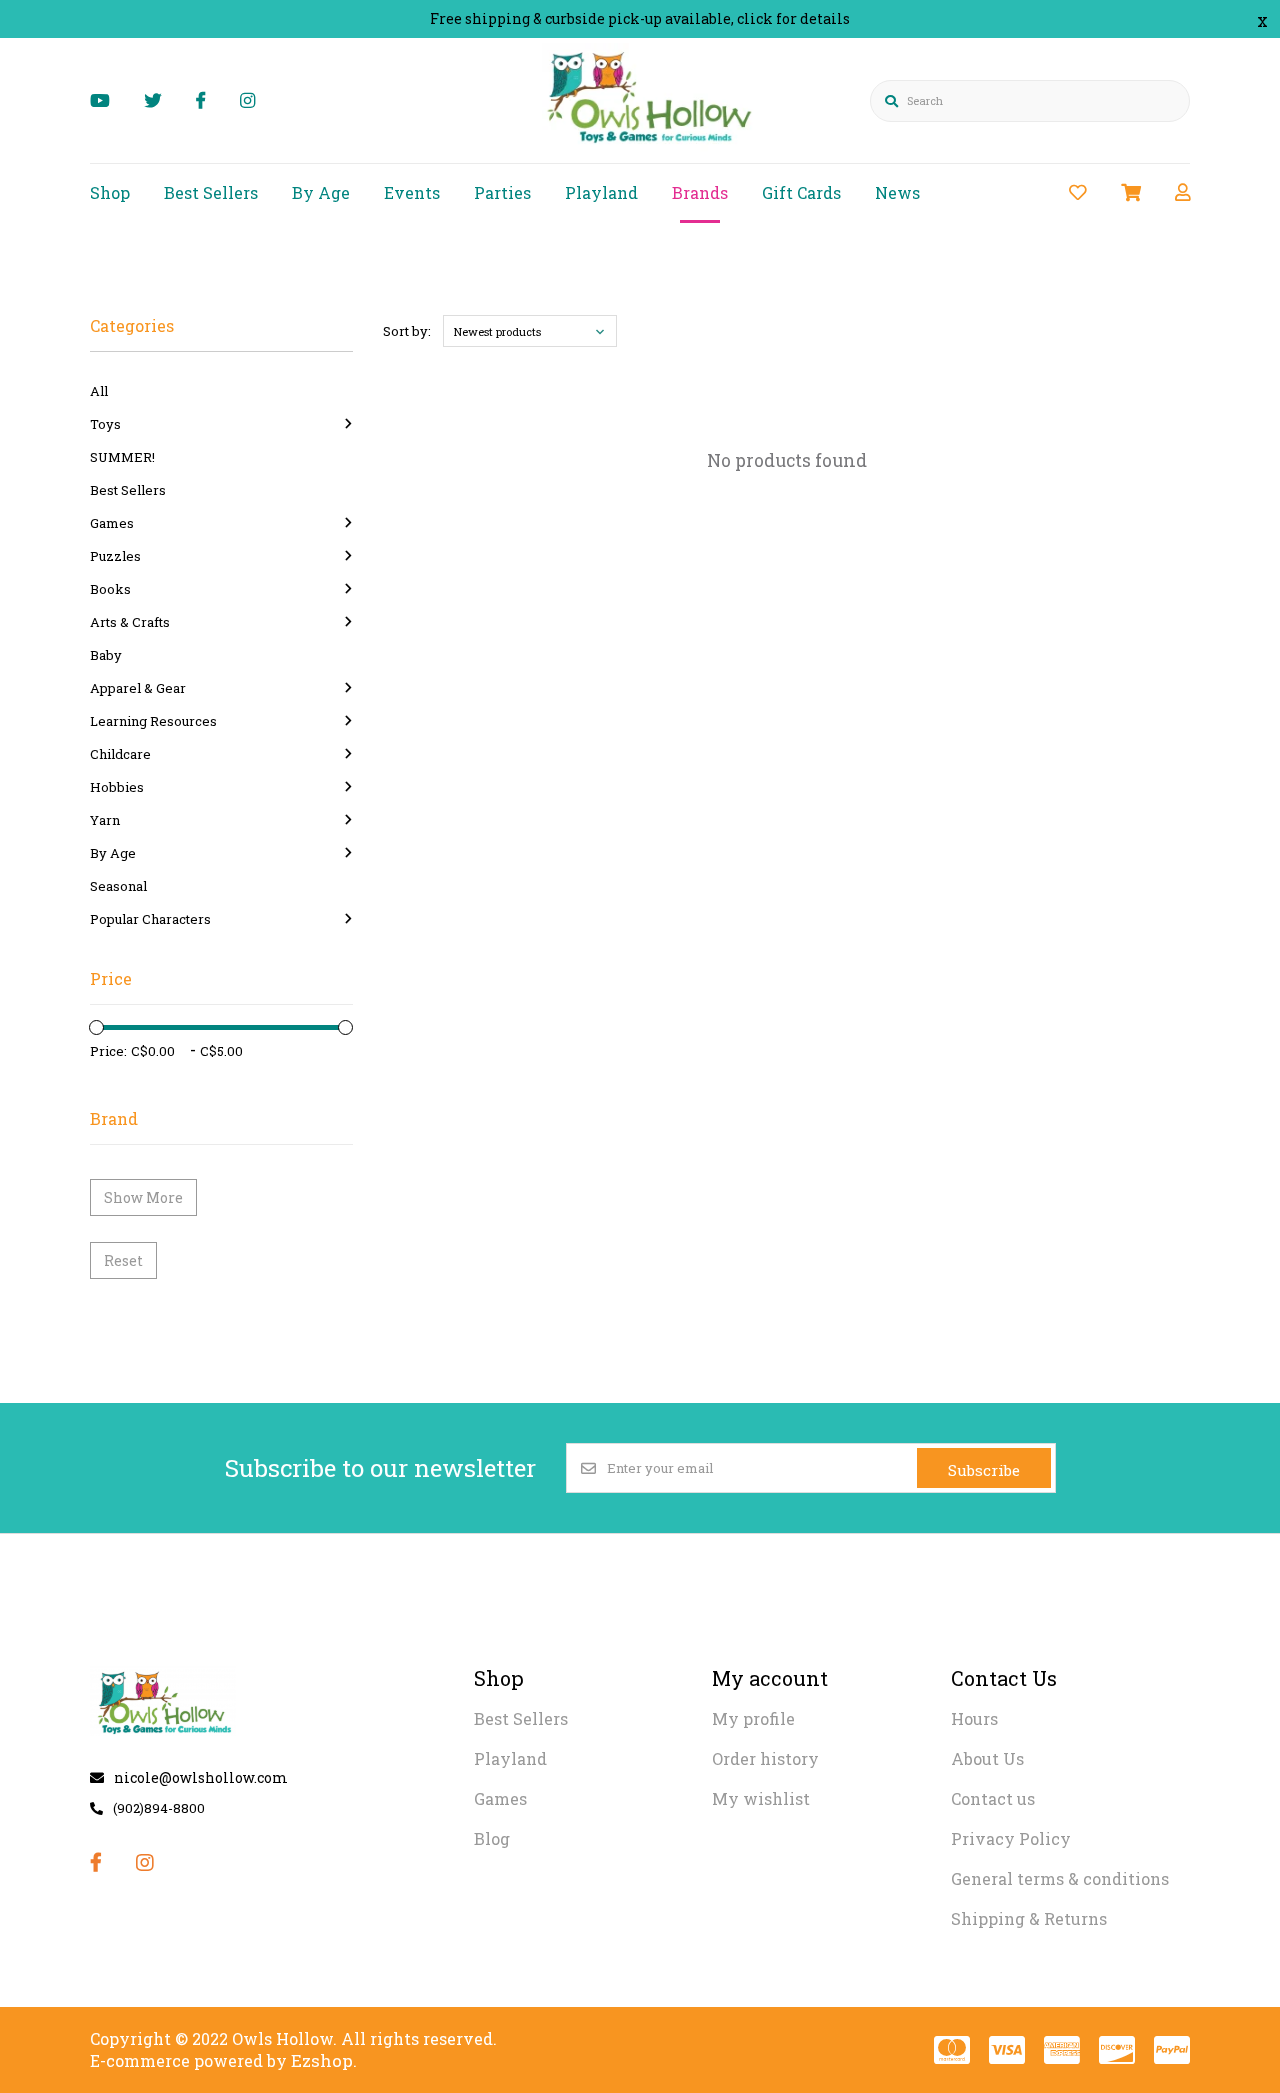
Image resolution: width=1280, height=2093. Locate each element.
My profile (753, 1718)
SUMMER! (122, 457)
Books (110, 589)
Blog (492, 1838)
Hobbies (117, 787)
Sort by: (407, 331)
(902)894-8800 (159, 1808)
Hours (974, 1718)
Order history (765, 1758)
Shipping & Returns (1029, 1918)
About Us (987, 1758)
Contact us (993, 1798)
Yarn (105, 820)
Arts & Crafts (130, 622)
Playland (601, 192)
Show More (143, 1197)
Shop (110, 192)
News (897, 192)
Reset (123, 1260)
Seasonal (118, 886)
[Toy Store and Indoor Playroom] (652, 146)
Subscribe (984, 1470)
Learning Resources (153, 721)
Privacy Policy (1011, 1838)
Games (112, 523)
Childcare (120, 754)
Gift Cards (801, 192)
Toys (105, 424)
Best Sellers (211, 192)
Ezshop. (324, 2060)
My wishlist (761, 1798)
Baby (106, 655)
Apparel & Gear (138, 688)
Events (412, 192)
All (99, 391)
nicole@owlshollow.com (201, 1777)
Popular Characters (150, 919)
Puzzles (115, 556)
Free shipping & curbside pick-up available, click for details (640, 18)
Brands (700, 192)
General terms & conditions (1060, 1878)
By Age (321, 192)
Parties (502, 192)
